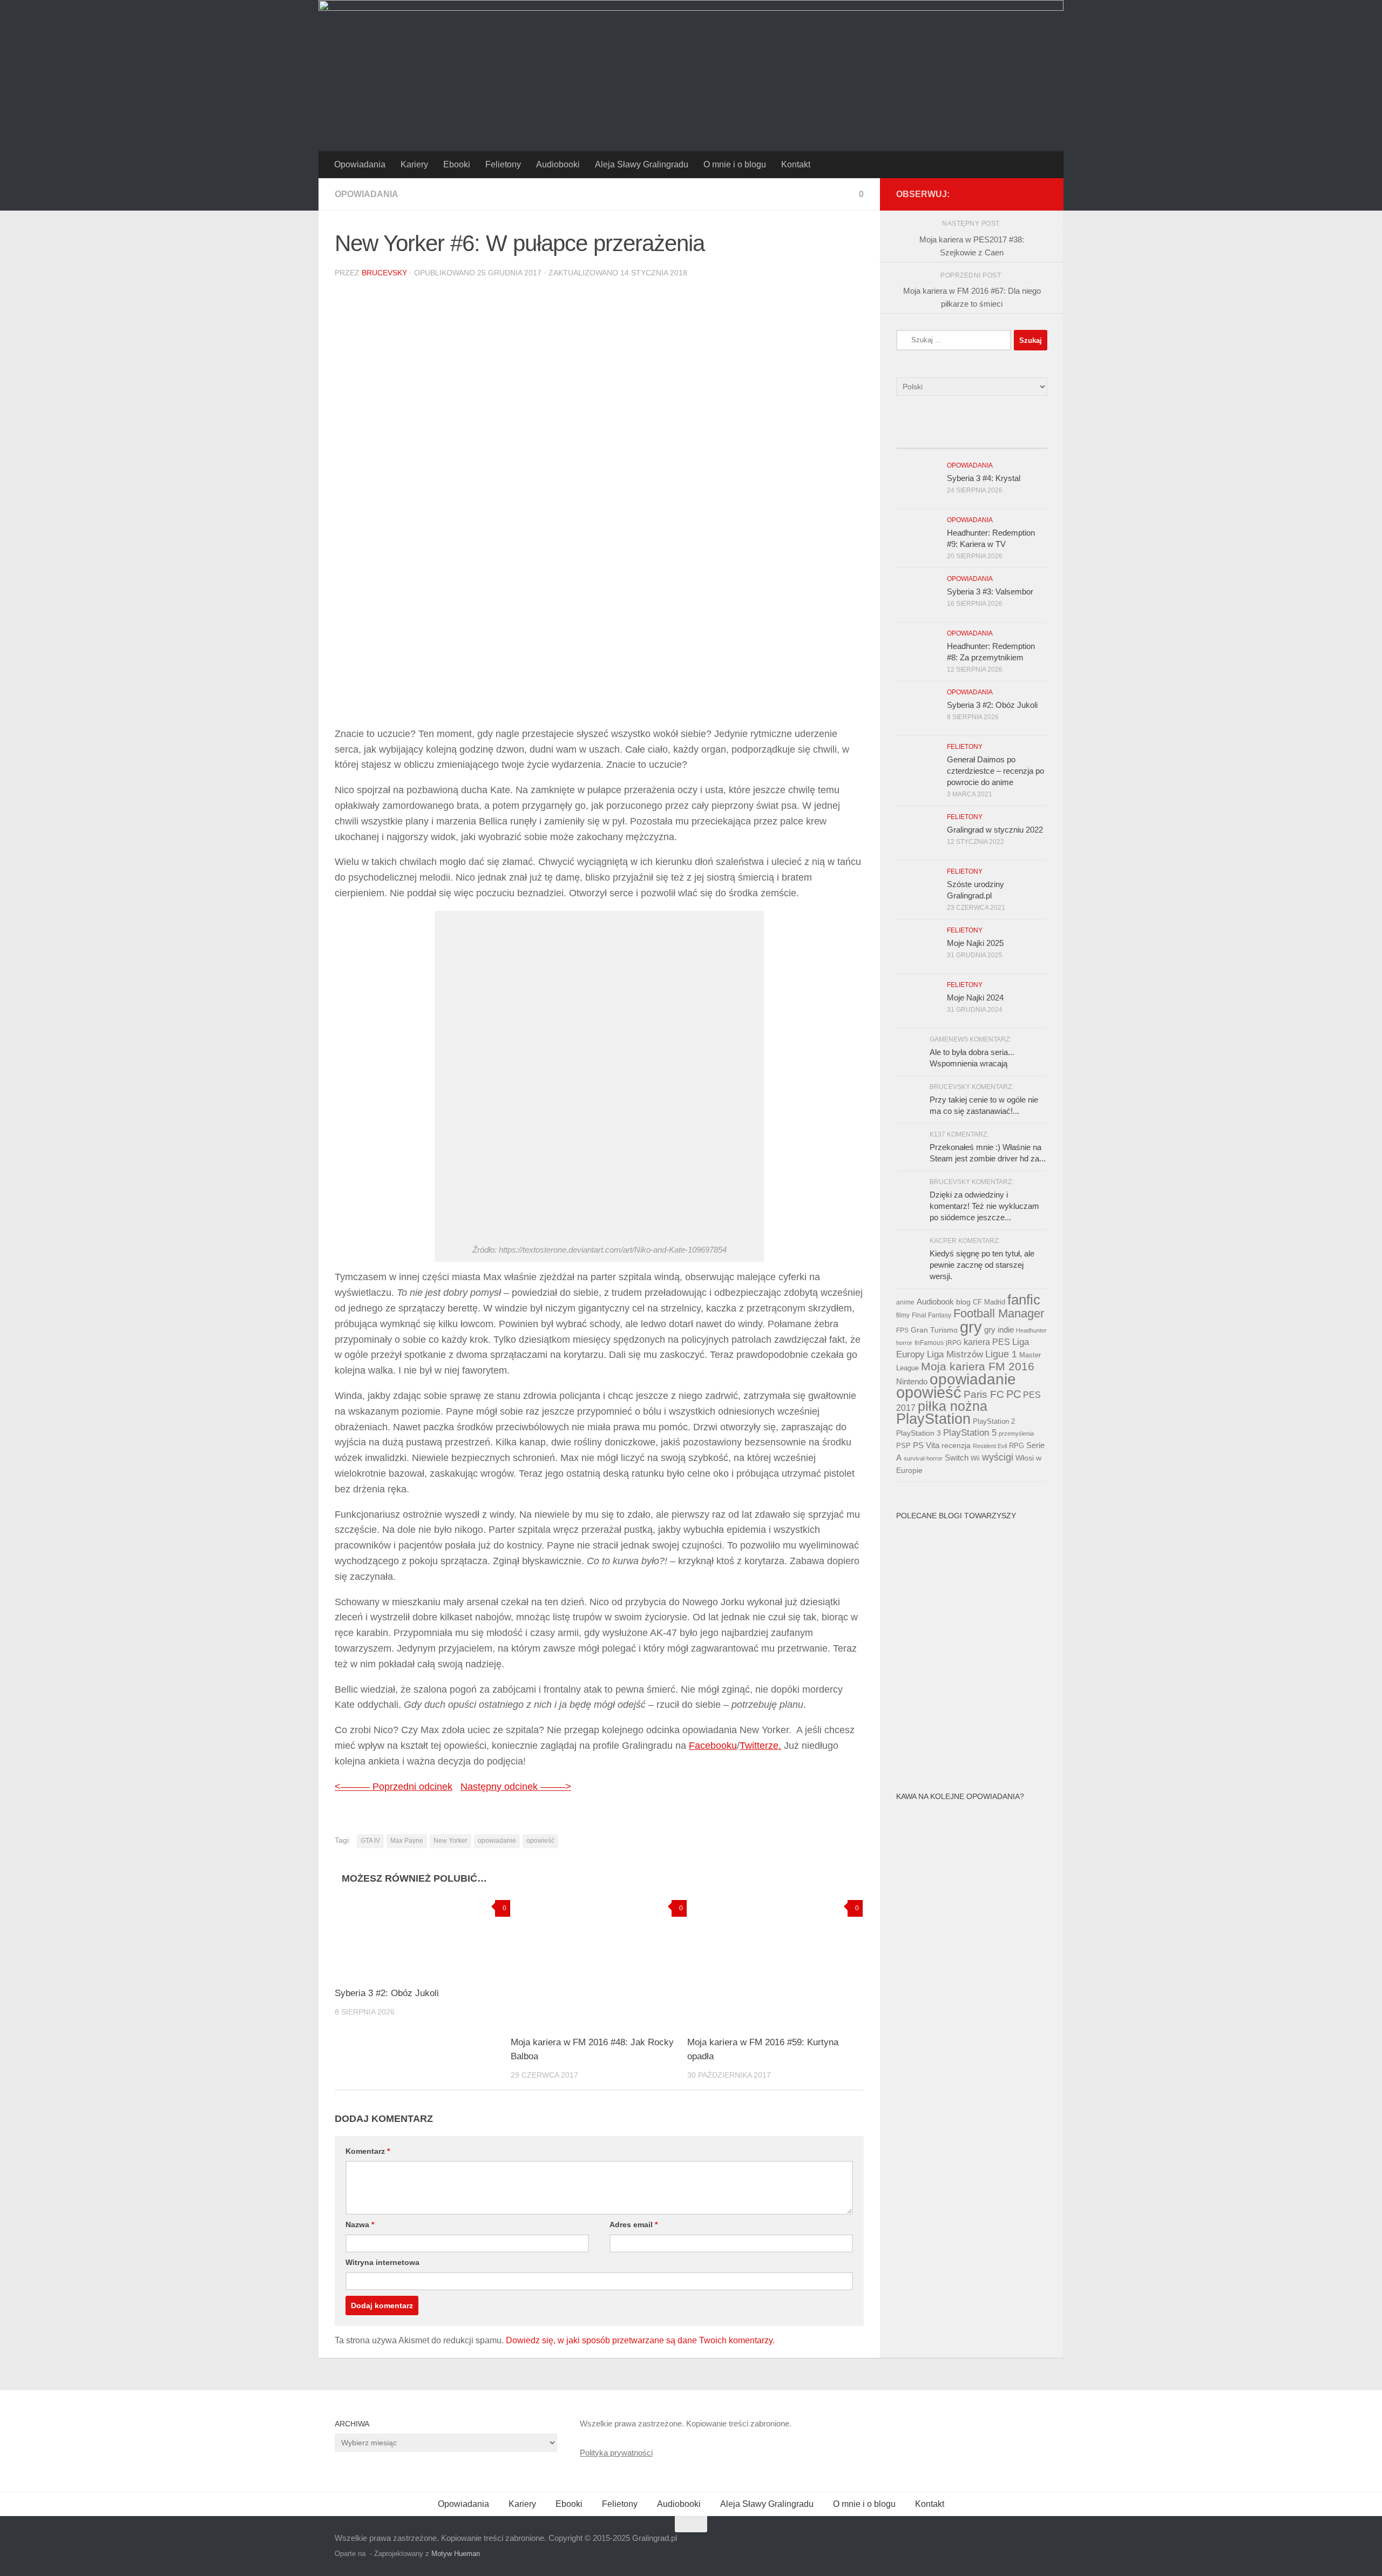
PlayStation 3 (919, 1433)
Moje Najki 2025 (975, 943)
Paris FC (984, 1394)
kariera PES (987, 1342)
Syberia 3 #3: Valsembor (990, 591)
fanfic (1024, 1300)
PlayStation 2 (994, 1421)
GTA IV (370, 1841)
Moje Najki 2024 (975, 998)
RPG (1017, 1446)
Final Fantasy (932, 1315)
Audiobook (935, 1302)
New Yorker (450, 1841)
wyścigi (998, 1457)
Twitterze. (760, 1746)
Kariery (414, 164)
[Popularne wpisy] (953, 438)
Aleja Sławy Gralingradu (642, 164)
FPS (902, 1330)
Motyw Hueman (456, 2554)
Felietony (503, 164)
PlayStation (933, 1419)
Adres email (634, 2225)
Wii (975, 1458)
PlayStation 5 (970, 1433)
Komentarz (368, 2151)
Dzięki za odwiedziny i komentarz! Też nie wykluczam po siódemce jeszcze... (984, 1206)
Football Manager (999, 1313)
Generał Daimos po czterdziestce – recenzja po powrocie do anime (995, 771)
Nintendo (912, 1381)
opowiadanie (497, 1841)
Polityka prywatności (616, 2453)
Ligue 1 (1001, 1354)
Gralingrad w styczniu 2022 (995, 830)
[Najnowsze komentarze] (991, 438)
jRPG (954, 1343)
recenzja (956, 1445)
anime (905, 1302)
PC (1014, 1394)
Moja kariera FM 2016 (978, 1366)
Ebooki (457, 164)
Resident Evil (990, 1446)
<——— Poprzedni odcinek (394, 1787)
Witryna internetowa (382, 2262)
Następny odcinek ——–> (516, 1787)
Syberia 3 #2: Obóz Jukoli (387, 1993)
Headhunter (1031, 1330)
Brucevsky (384, 273)
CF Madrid (989, 1302)
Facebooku (713, 1746)
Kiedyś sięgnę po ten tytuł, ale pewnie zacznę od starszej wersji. (982, 1265)
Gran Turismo (934, 1330)
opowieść (540, 1841)
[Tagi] (1028, 438)
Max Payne (407, 1841)
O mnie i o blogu (735, 164)
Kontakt (796, 164)
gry (971, 1327)
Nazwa (360, 2225)
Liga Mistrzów (955, 1354)
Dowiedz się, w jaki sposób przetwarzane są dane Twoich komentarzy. (640, 2340)
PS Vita (926, 1445)
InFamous (929, 1343)
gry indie (999, 1330)
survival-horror (923, 1458)
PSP (903, 1446)
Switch (957, 1458)
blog (963, 1302)
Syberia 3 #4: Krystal (984, 478)
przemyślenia (1016, 1434)
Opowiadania (360, 164)
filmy (903, 1315)
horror (904, 1343)
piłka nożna (953, 1406)
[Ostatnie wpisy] (915, 438)
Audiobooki (558, 164)
